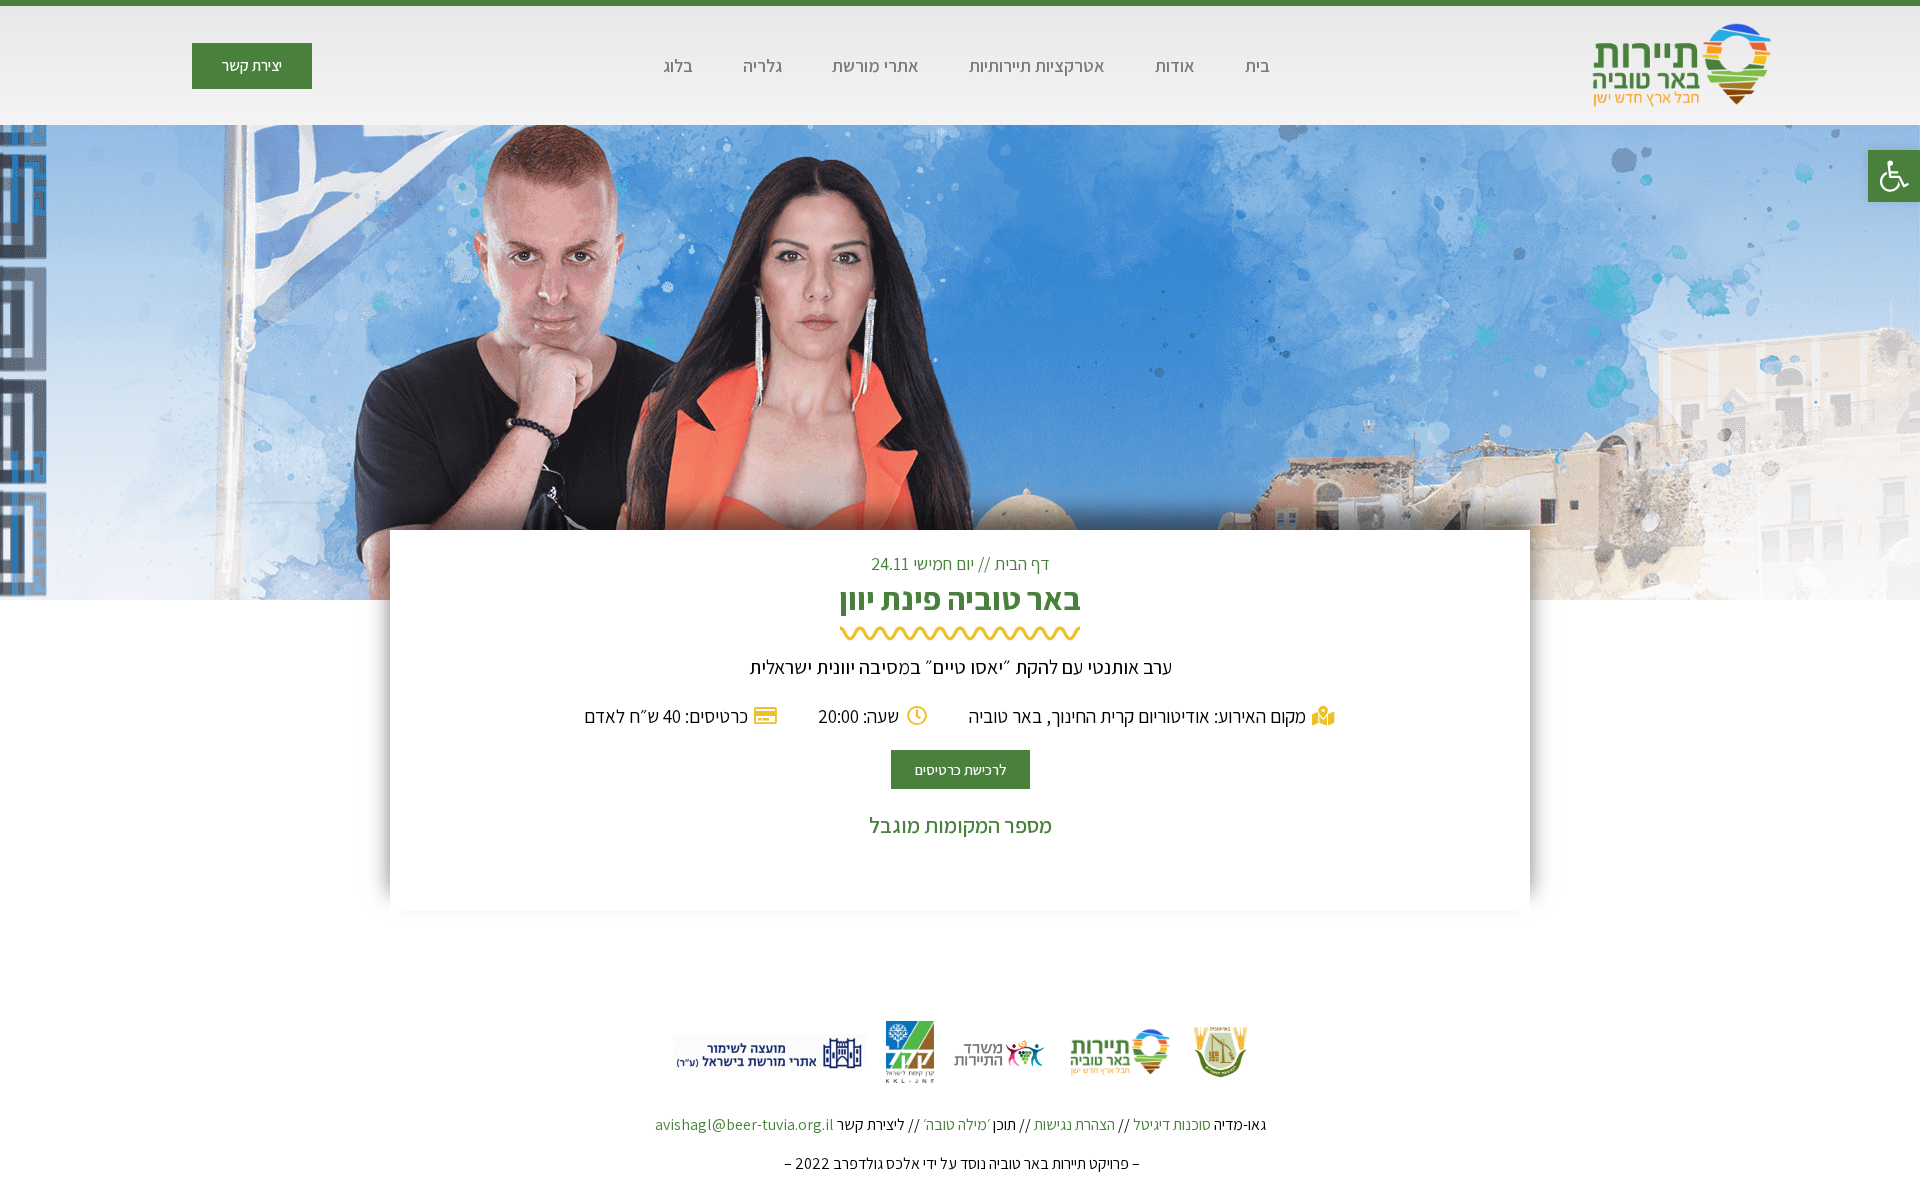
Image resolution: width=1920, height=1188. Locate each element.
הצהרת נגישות (1074, 1124)
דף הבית (1022, 563)
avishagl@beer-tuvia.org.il (744, 1124)
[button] (1894, 176)
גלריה (762, 65)
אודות (1175, 65)
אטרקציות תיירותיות (1037, 65)
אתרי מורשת (875, 65)
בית (1257, 65)
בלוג (678, 65)
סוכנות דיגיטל (1172, 1124)
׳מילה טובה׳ (956, 1124)
